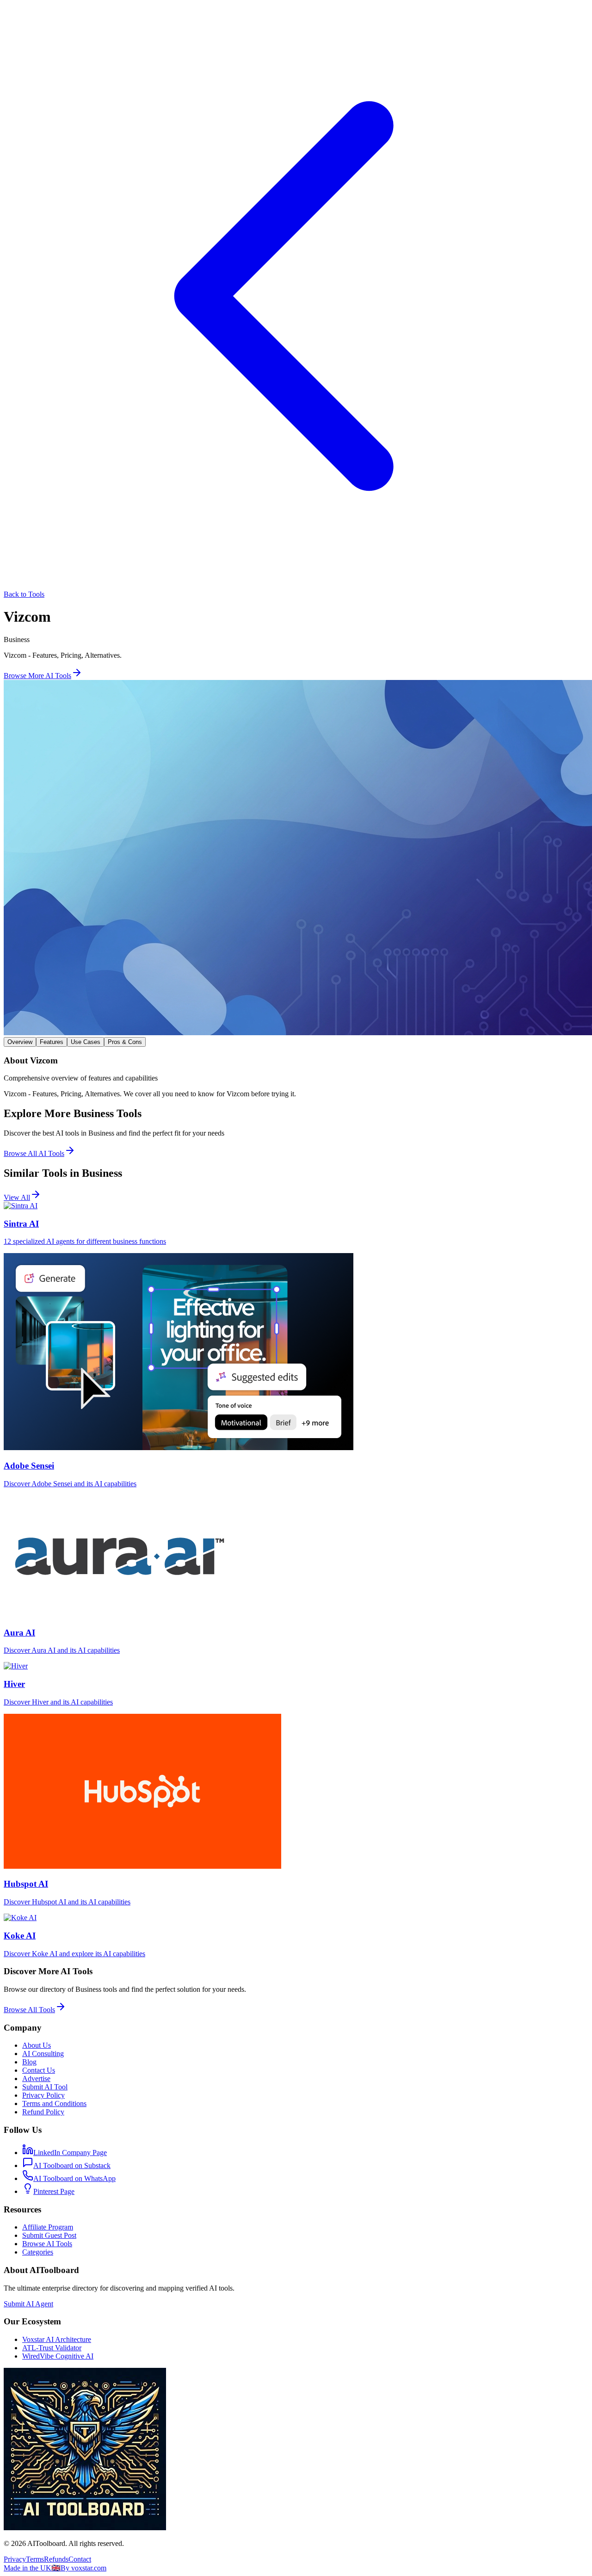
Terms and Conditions (54, 2103)
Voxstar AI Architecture (57, 2339)
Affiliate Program (48, 2227)
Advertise (36, 2079)
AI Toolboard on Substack (72, 2165)
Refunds (56, 2559)
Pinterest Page (54, 2191)
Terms (35, 2559)
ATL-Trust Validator (52, 2348)
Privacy (15, 2559)
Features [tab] (52, 1042)
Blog (29, 2062)
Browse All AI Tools (34, 1153)
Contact (80, 2559)
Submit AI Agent (28, 2304)
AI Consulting (43, 2054)
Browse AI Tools (47, 2244)
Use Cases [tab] (86, 1042)
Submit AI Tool (45, 2087)
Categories (38, 2252)
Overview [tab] (20, 1042)
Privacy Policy (43, 2095)
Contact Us (39, 2070)
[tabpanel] (296, 1077)
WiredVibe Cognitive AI (58, 2356)
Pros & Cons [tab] (125, 1042)
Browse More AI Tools (37, 676)
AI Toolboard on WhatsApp (74, 2178)
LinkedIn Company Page (70, 2153)
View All (17, 1197)
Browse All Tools (29, 2010)
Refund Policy (43, 2112)
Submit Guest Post (49, 2235)
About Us (37, 2045)
